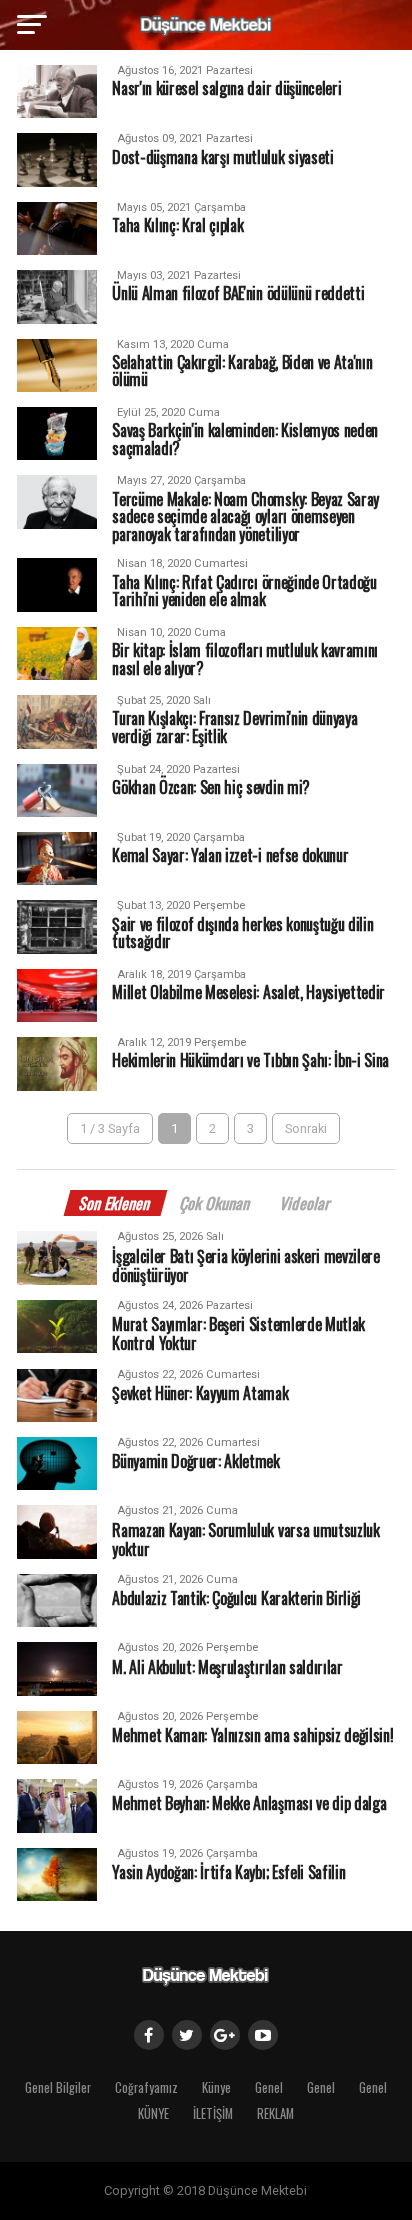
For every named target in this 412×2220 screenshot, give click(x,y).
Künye (216, 2087)
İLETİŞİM (213, 2113)
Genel (269, 2087)
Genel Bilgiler (58, 2087)
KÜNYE (153, 2113)
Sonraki (306, 1128)
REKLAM (275, 2113)
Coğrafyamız (146, 2087)
